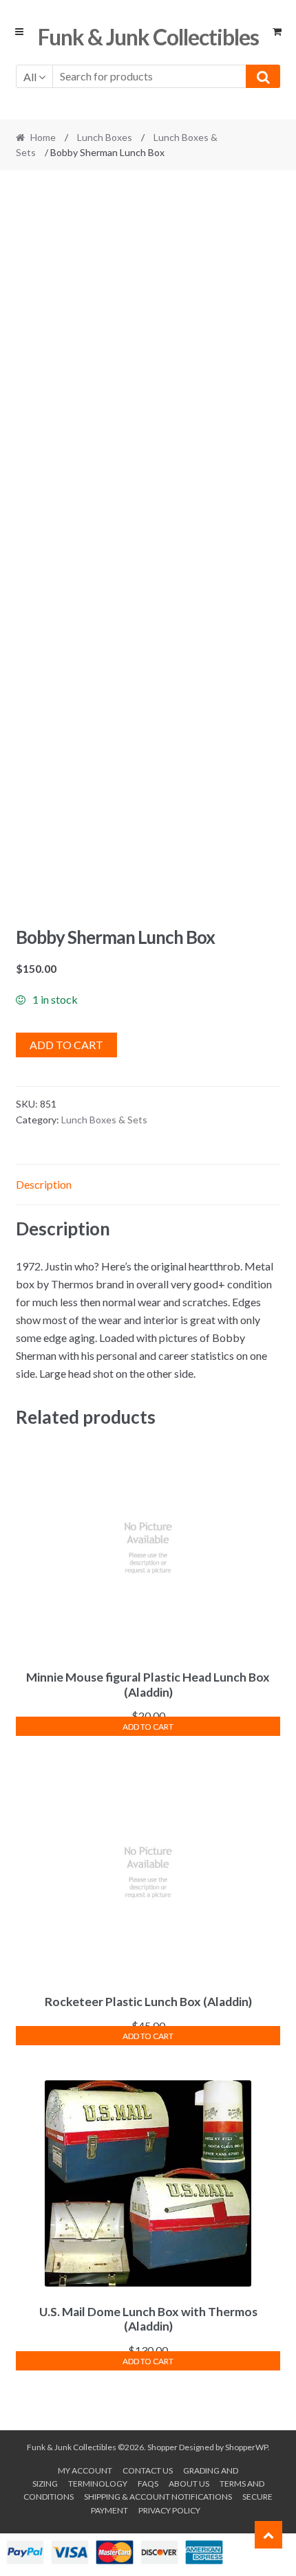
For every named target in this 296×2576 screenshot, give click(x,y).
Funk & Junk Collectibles (148, 37)
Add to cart (66, 1045)
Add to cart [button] (148, 1727)
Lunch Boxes (105, 137)
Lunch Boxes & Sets (104, 1120)
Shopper (162, 2447)
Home (43, 137)
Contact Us (148, 2470)
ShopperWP (246, 2447)
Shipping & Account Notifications (158, 2497)
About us (189, 2484)
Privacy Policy (169, 2510)
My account (85, 2470)
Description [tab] (44, 1184)
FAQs (148, 2484)
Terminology (98, 2484)
